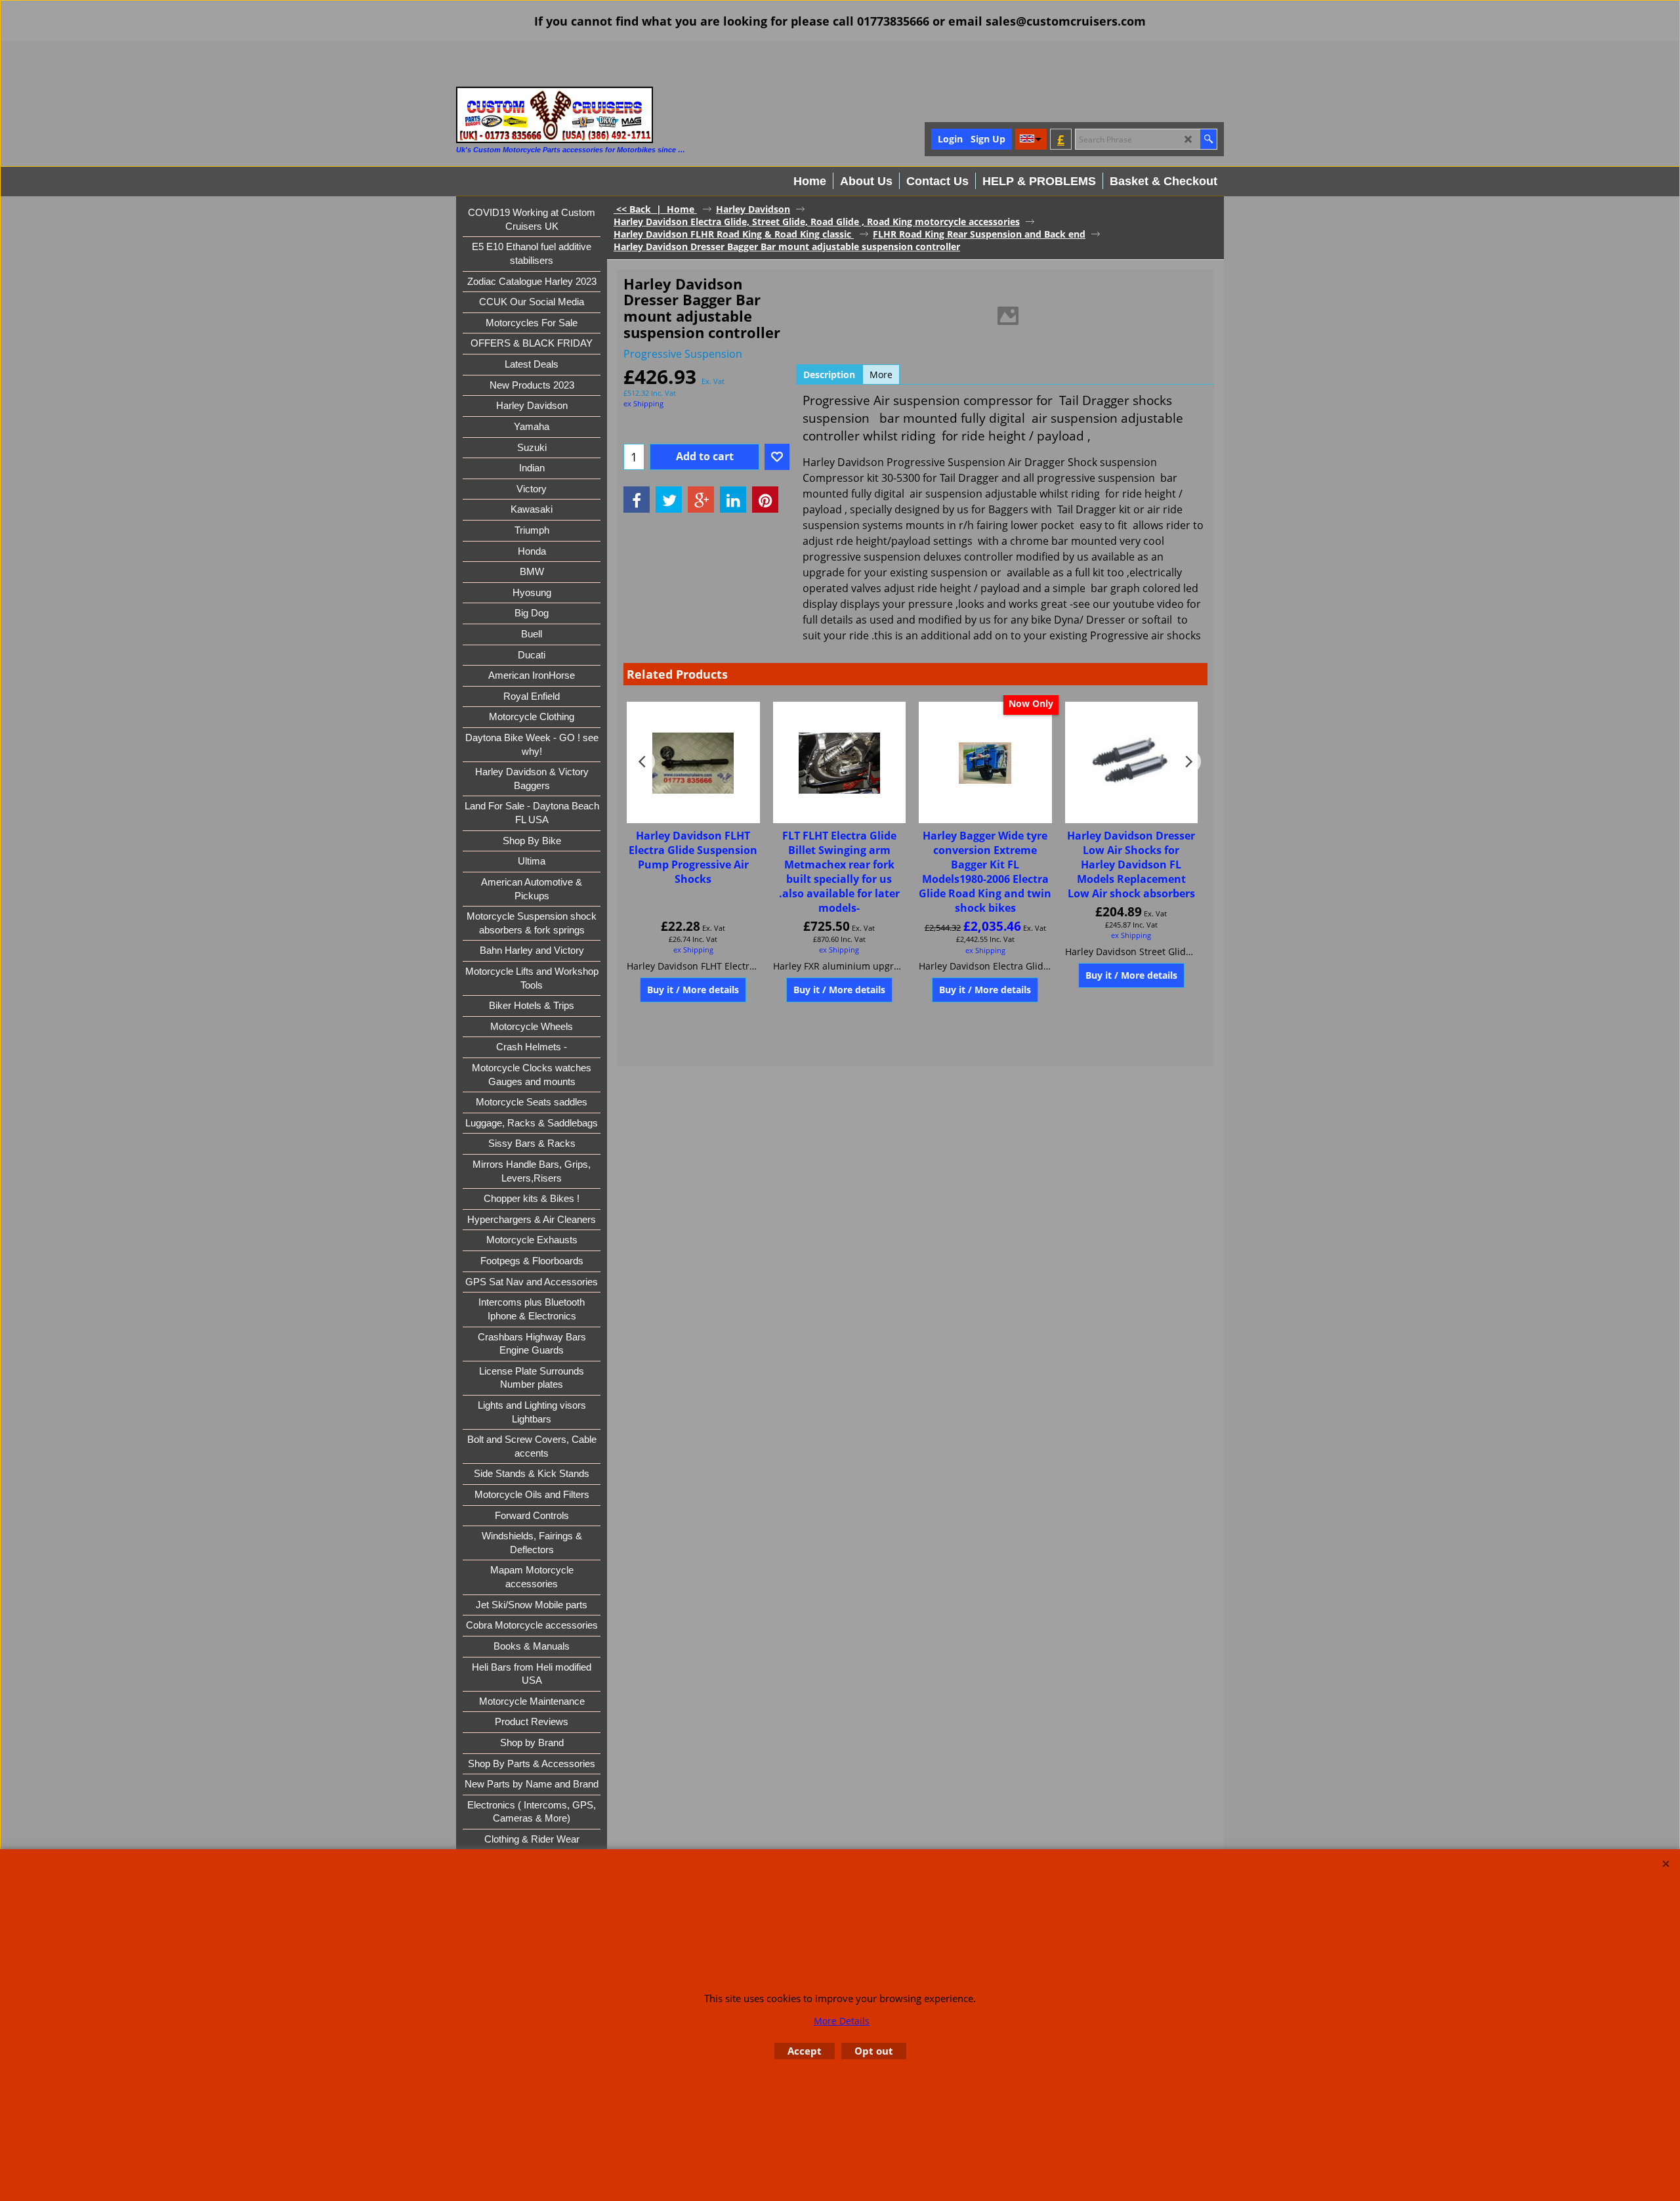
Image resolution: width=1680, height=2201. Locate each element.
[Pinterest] (765, 500)
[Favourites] (777, 457)
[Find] (1208, 139)
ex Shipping (643, 403)
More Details (842, 2021)
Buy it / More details (693, 990)
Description (829, 374)
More (881, 374)
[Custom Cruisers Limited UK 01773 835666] (555, 115)
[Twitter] (669, 500)
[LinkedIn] (733, 500)
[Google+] (701, 500)
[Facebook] (637, 500)
